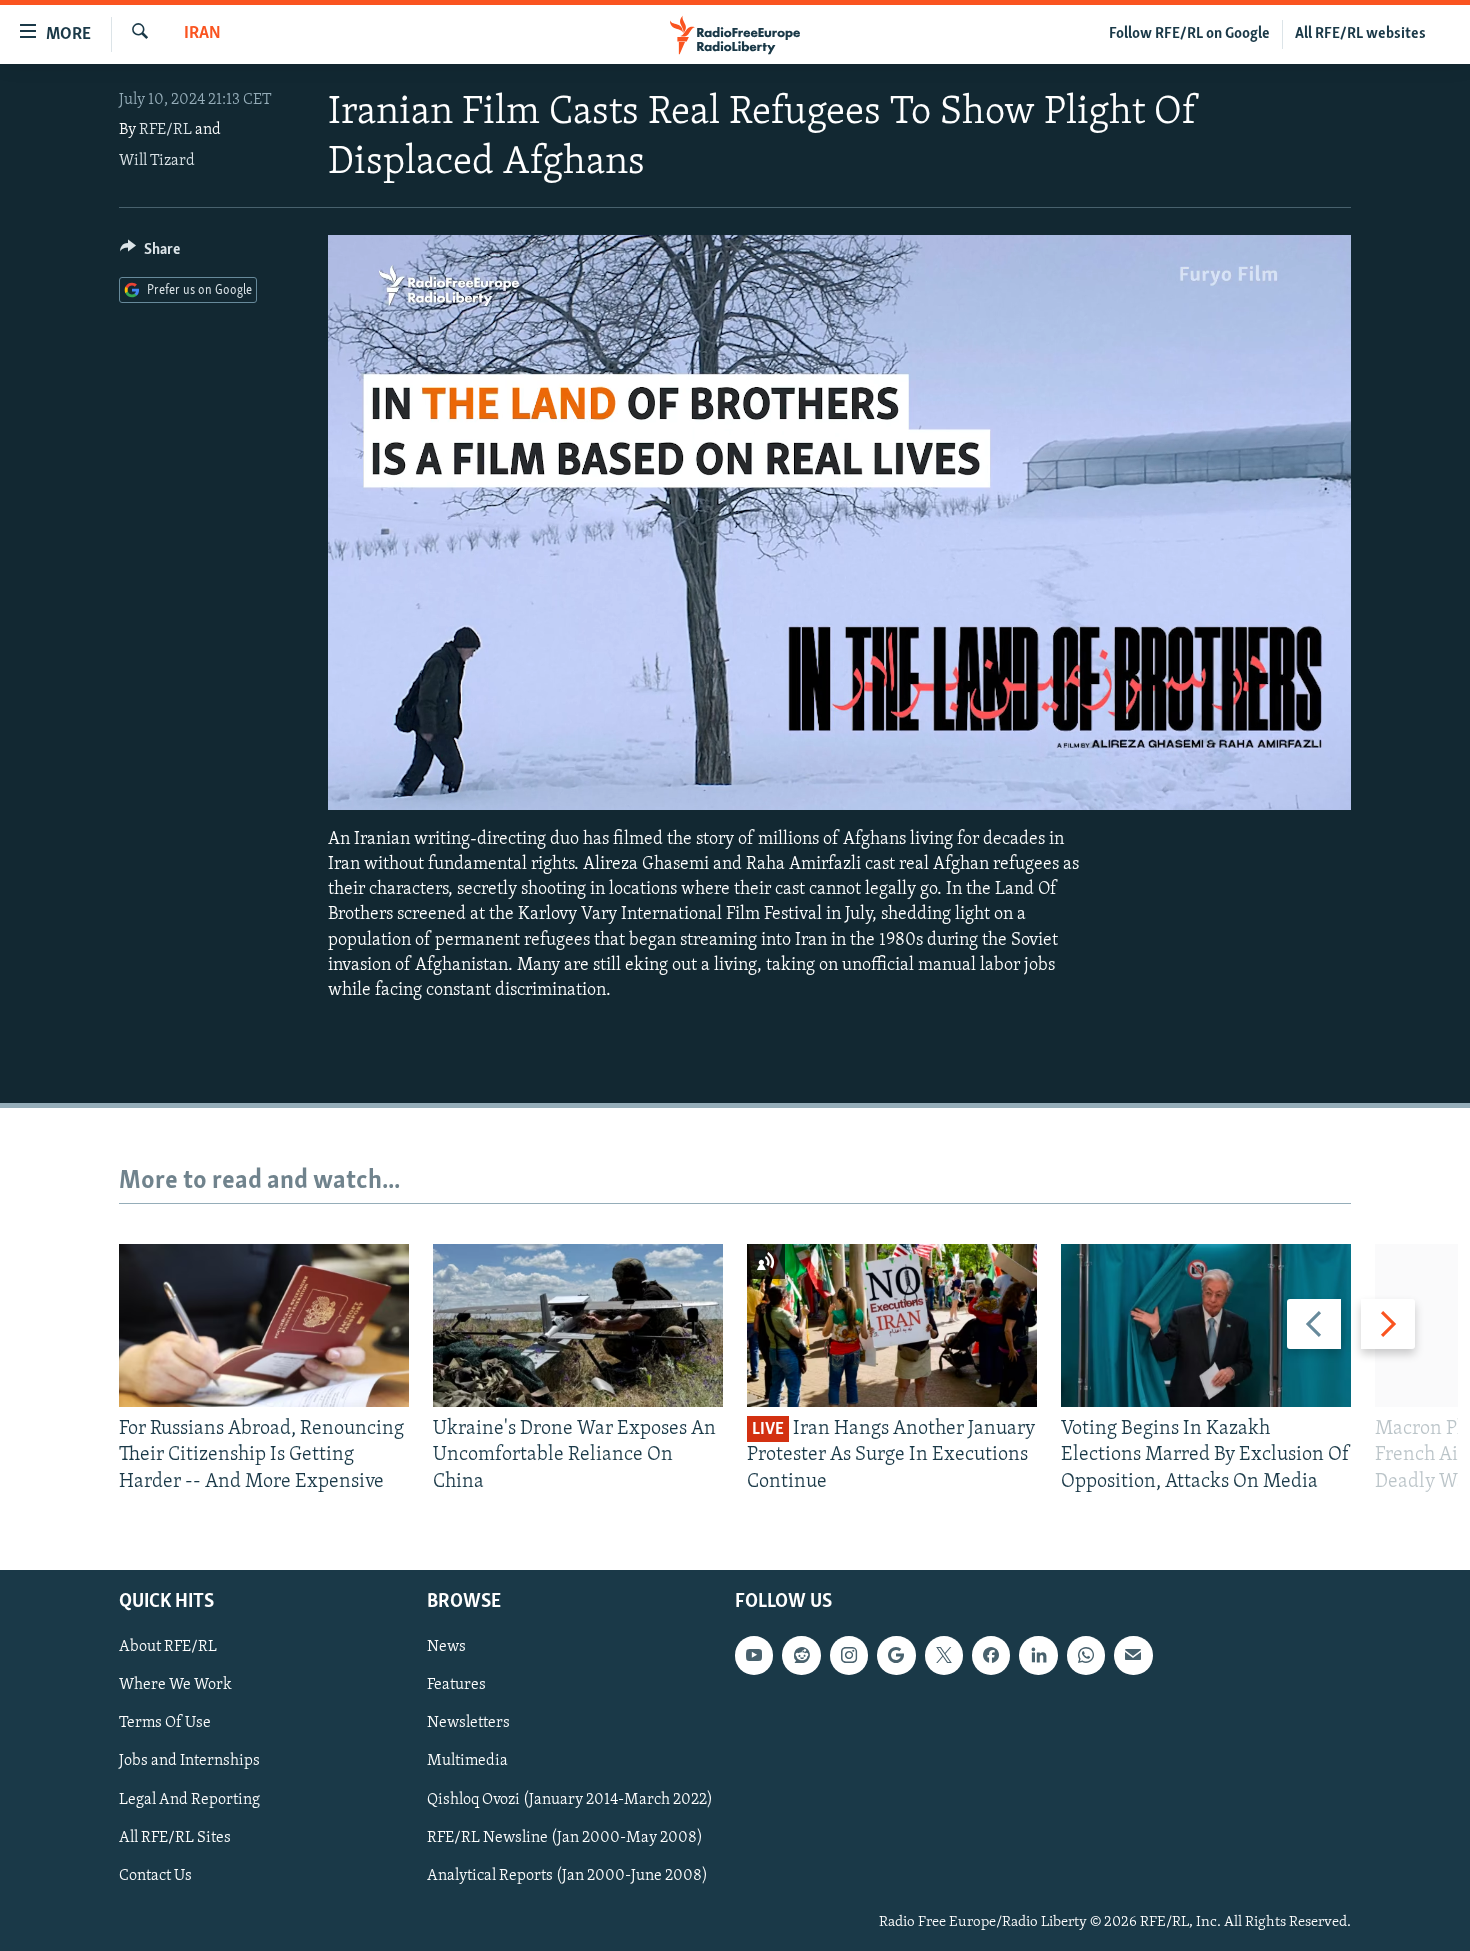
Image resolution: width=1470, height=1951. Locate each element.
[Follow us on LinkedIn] (1038, 1655)
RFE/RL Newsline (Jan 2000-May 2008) (565, 1838)
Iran (202, 34)
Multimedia (467, 1762)
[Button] (150, 254)
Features (456, 1685)
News (446, 1647)
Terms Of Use (165, 1724)
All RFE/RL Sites (175, 1838)
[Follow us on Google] (896, 1655)
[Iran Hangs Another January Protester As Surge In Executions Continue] (892, 1325)
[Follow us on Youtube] (754, 1655)
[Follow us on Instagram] (849, 1655)
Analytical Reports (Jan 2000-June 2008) (567, 1876)
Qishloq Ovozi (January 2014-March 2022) (570, 1800)
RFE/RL (165, 130)
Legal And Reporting (189, 1800)
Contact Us (155, 1876)
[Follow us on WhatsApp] (1086, 1655)
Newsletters (468, 1724)
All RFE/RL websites (1360, 34)
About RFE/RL (168, 1647)
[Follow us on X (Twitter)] (944, 1655)
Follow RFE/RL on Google (1189, 34)
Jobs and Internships (189, 1762)
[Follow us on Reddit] (801, 1655)
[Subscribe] (1133, 1655)
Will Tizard (157, 161)
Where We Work (175, 1685)
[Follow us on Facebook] (991, 1655)
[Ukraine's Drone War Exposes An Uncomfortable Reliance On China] (578, 1325)
